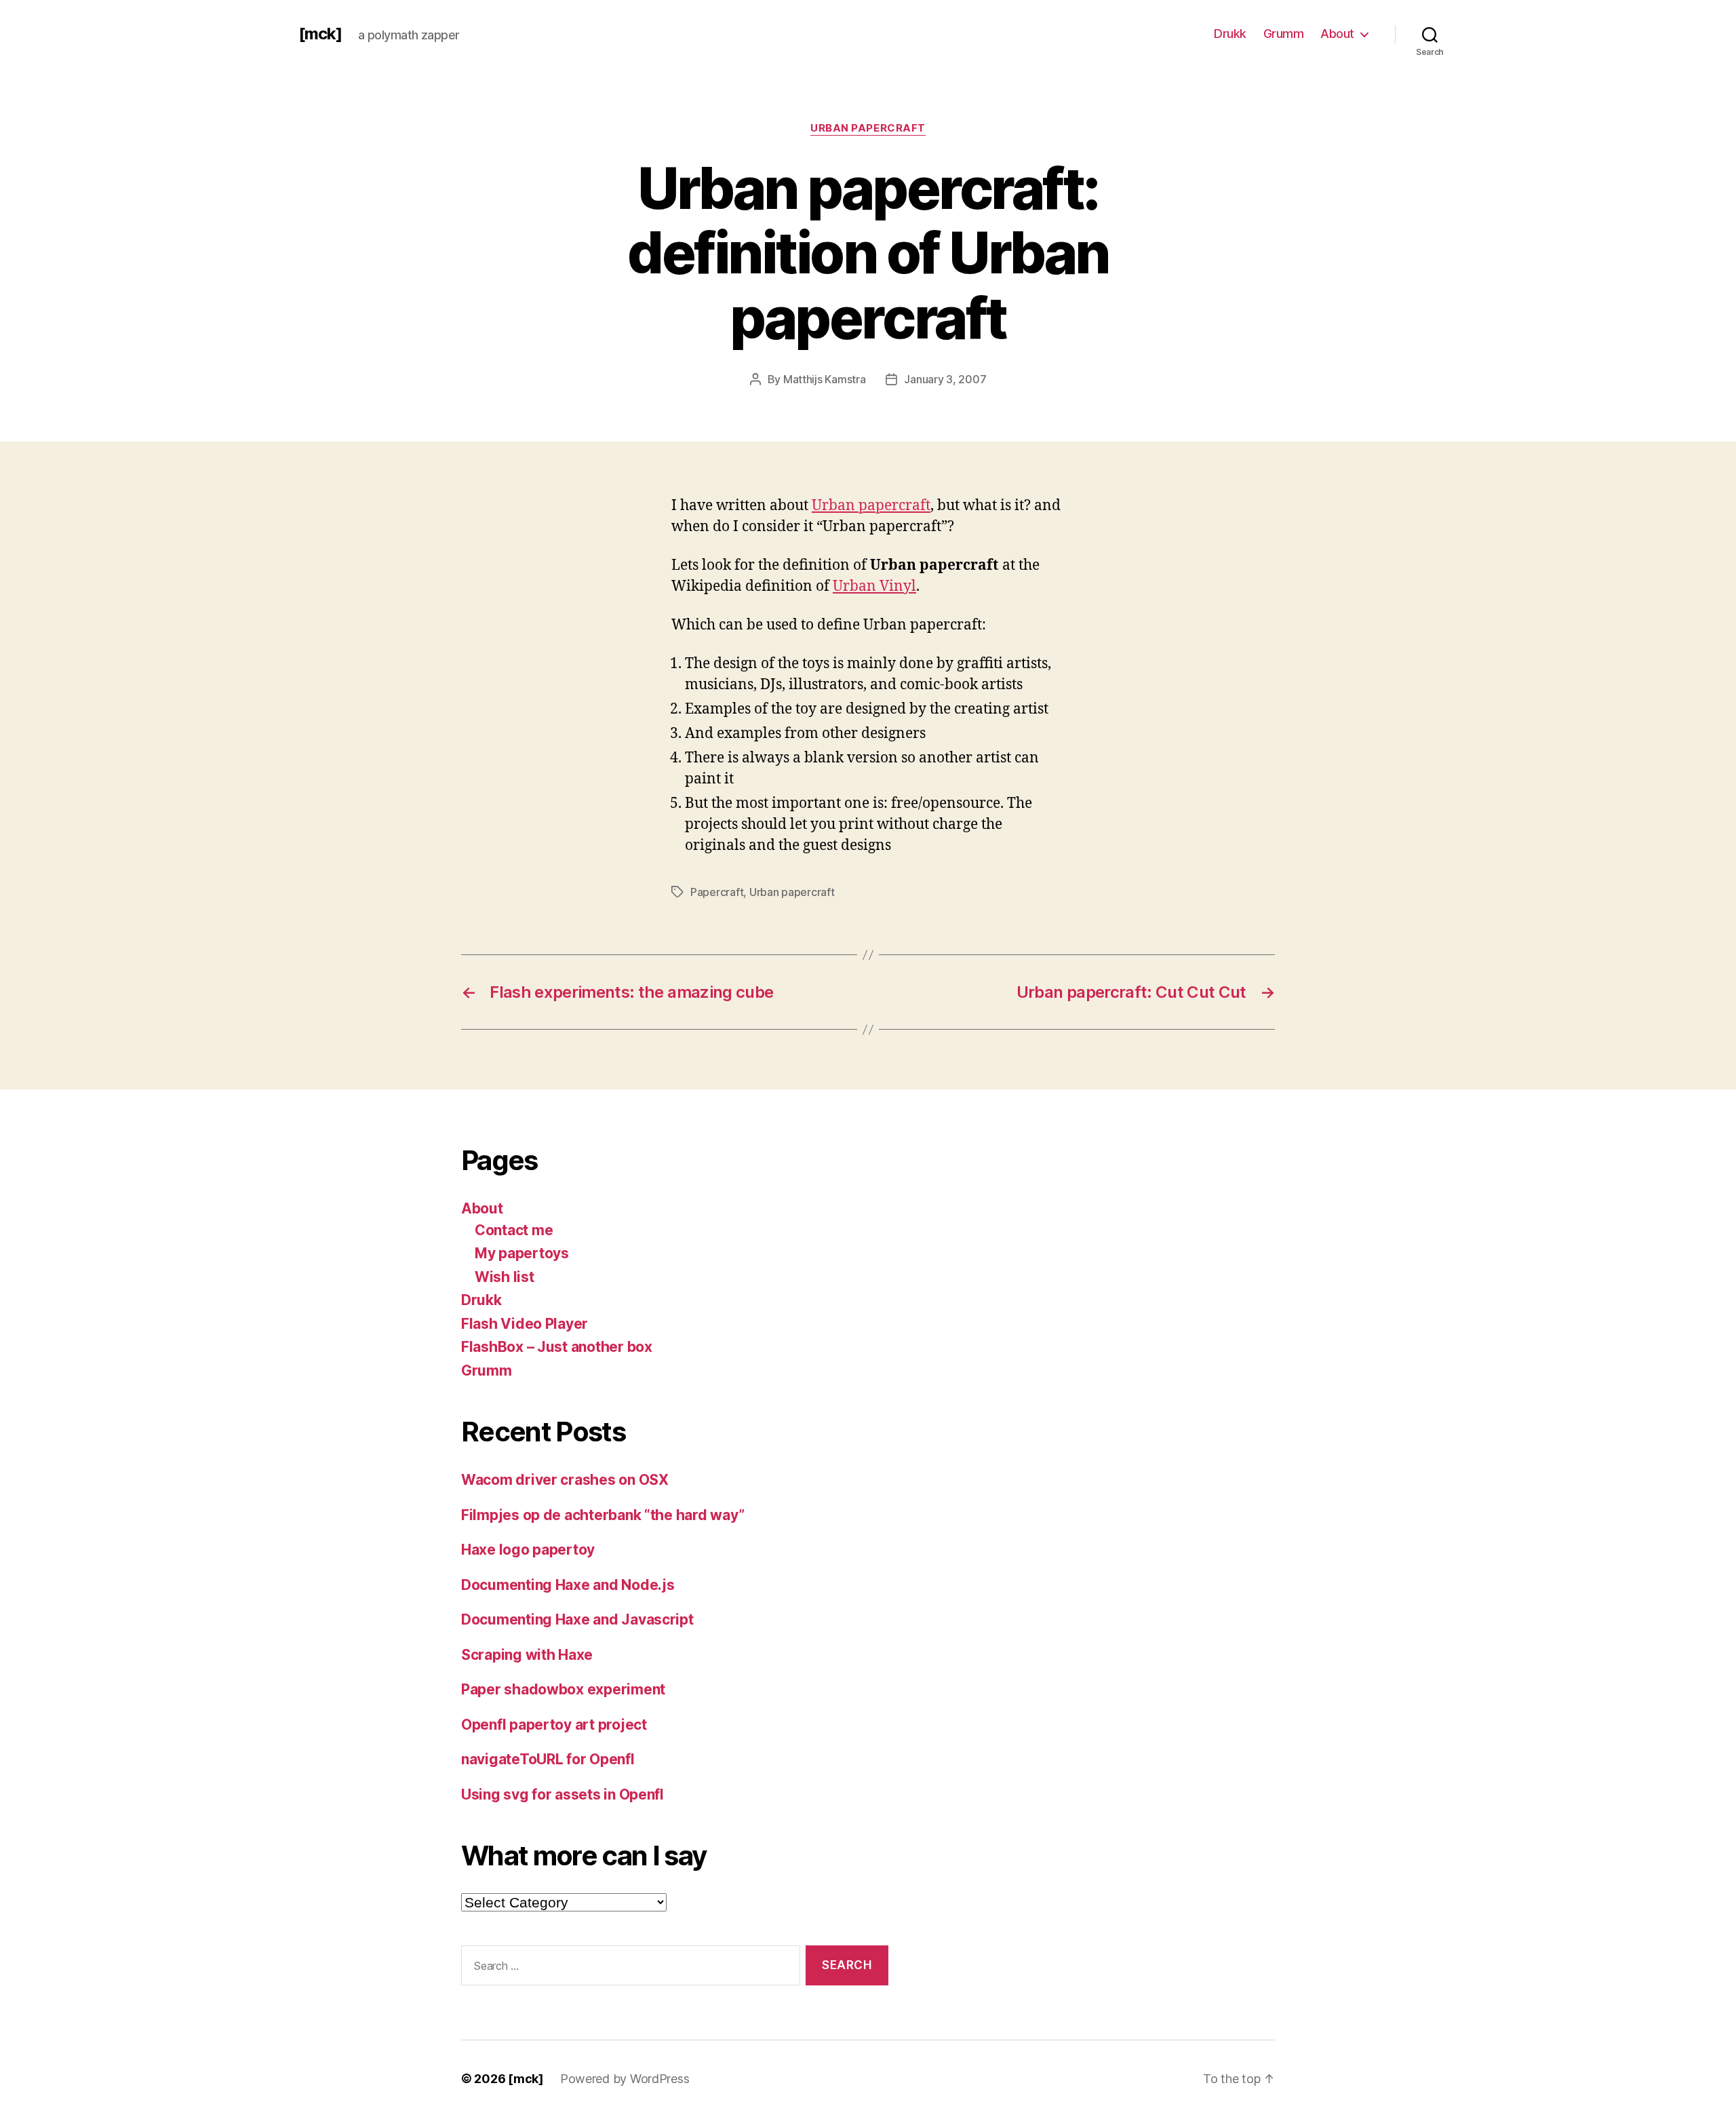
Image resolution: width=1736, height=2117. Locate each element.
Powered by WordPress (625, 2079)
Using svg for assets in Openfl (563, 1794)
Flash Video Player (525, 1324)
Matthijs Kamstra (825, 379)
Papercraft (717, 892)
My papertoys (522, 1253)
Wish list (505, 1277)
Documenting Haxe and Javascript (577, 1619)
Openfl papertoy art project (554, 1725)
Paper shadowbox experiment (563, 1689)
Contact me (514, 1230)
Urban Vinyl (874, 586)
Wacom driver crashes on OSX (565, 1480)
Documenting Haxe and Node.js (568, 1585)
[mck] (320, 34)
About (1337, 34)
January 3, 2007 (945, 379)
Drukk (1230, 34)
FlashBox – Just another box (557, 1347)
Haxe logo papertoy (528, 1550)
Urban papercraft (868, 128)
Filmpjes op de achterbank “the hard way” (603, 1515)
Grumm (1284, 34)
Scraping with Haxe (527, 1655)
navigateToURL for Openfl (548, 1759)
